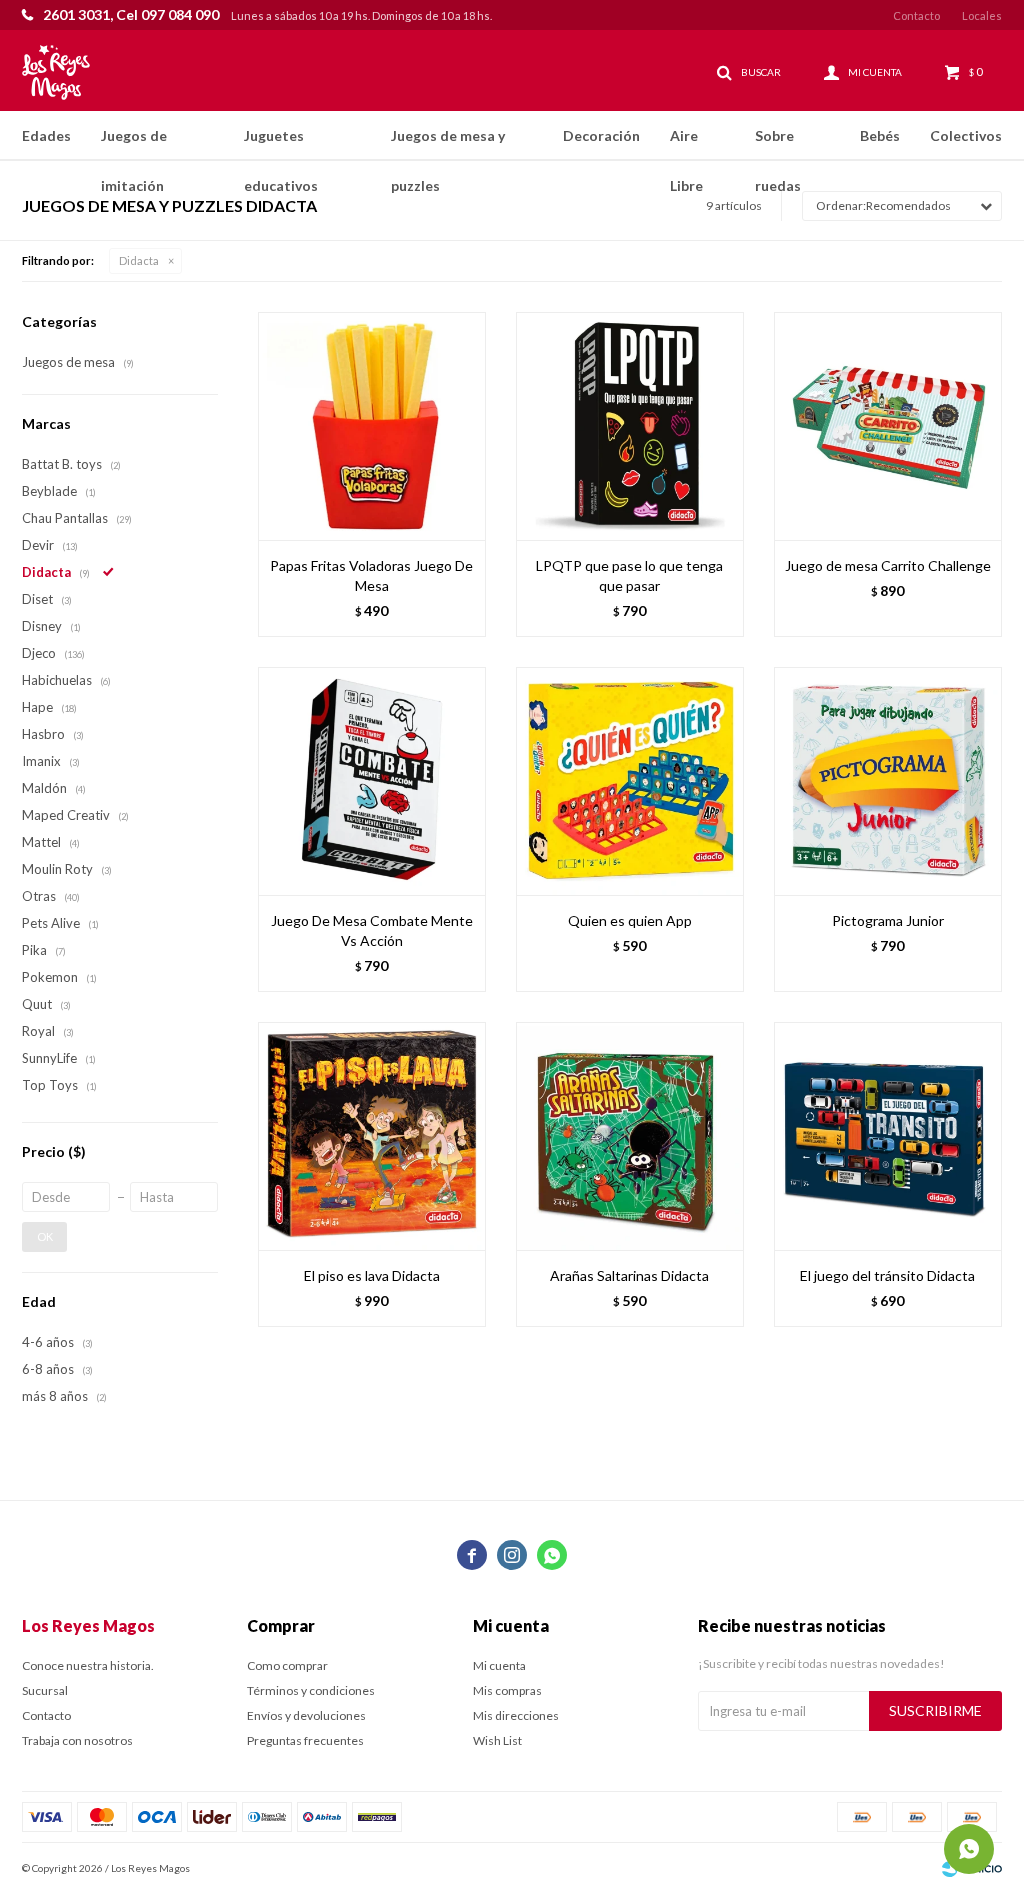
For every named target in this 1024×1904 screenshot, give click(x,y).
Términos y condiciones (311, 1690)
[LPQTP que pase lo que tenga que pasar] (630, 426)
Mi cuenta (499, 1665)
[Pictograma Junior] (888, 781)
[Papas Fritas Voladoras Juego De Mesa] (372, 426)
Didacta (139, 260)
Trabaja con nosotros (77, 1740)
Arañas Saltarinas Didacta (629, 1275)
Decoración (601, 135)
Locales (982, 15)
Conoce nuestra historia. (88, 1665)
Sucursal (45, 1690)
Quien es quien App (630, 920)
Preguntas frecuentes (305, 1740)
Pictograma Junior (888, 920)
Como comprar (287, 1665)
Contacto (916, 15)
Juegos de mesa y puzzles (448, 144)
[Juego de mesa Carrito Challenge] (888, 426)
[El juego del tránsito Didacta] (888, 1136)
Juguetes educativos (281, 144)
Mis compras (507, 1690)
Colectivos (966, 135)
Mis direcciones (516, 1715)
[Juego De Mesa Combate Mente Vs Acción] (372, 781)
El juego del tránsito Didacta (887, 1275)
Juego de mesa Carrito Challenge (888, 565)
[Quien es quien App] (630, 781)
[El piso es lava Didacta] (372, 1136)
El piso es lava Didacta (372, 1275)
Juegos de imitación (134, 144)
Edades (46, 135)
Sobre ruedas (778, 144)
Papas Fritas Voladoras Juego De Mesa (371, 575)
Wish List (497, 1740)
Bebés (880, 135)
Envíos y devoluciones (306, 1715)
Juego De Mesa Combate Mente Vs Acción (372, 930)
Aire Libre (686, 144)
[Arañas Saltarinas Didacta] (630, 1136)
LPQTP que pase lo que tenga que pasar (629, 575)
